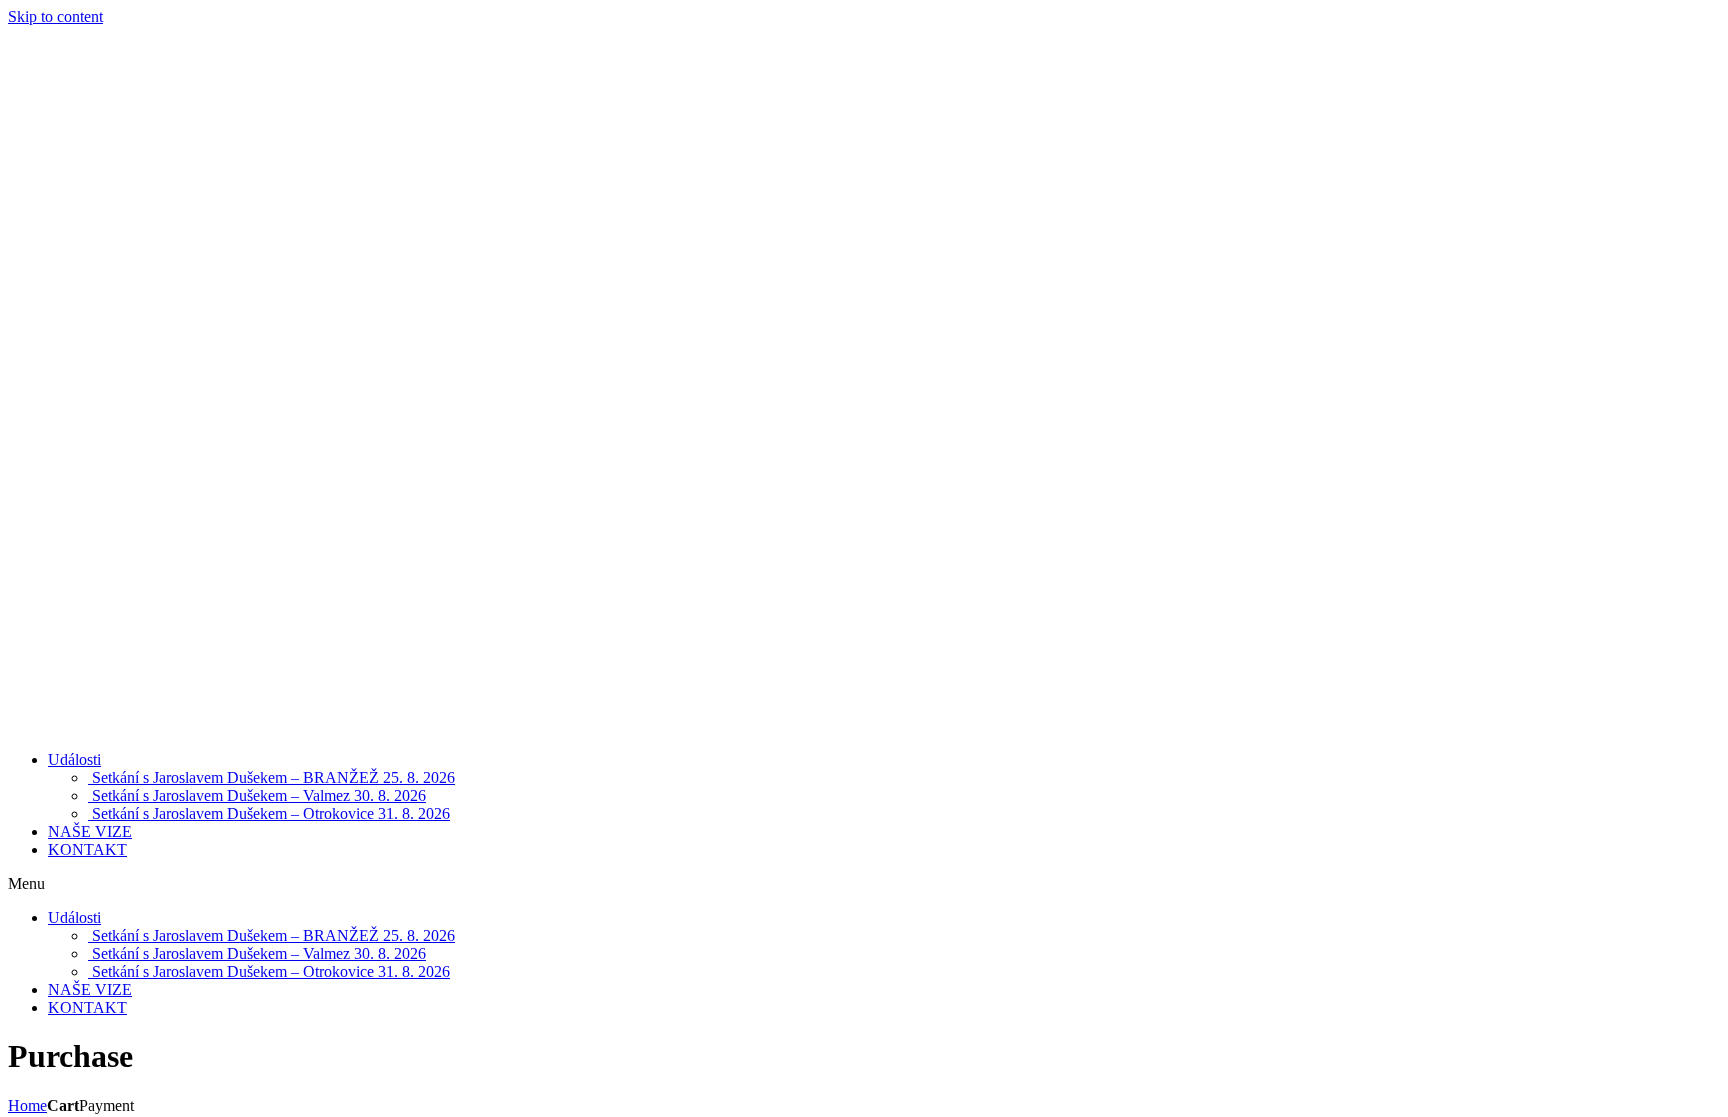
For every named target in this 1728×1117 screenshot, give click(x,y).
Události (74, 759)
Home (27, 1105)
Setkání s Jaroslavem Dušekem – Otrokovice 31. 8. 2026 (269, 813)
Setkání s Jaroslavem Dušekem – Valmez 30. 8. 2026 (257, 795)
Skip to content (55, 16)
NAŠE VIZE (90, 831)
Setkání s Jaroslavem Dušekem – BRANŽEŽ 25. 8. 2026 (271, 777)
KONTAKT (87, 849)
